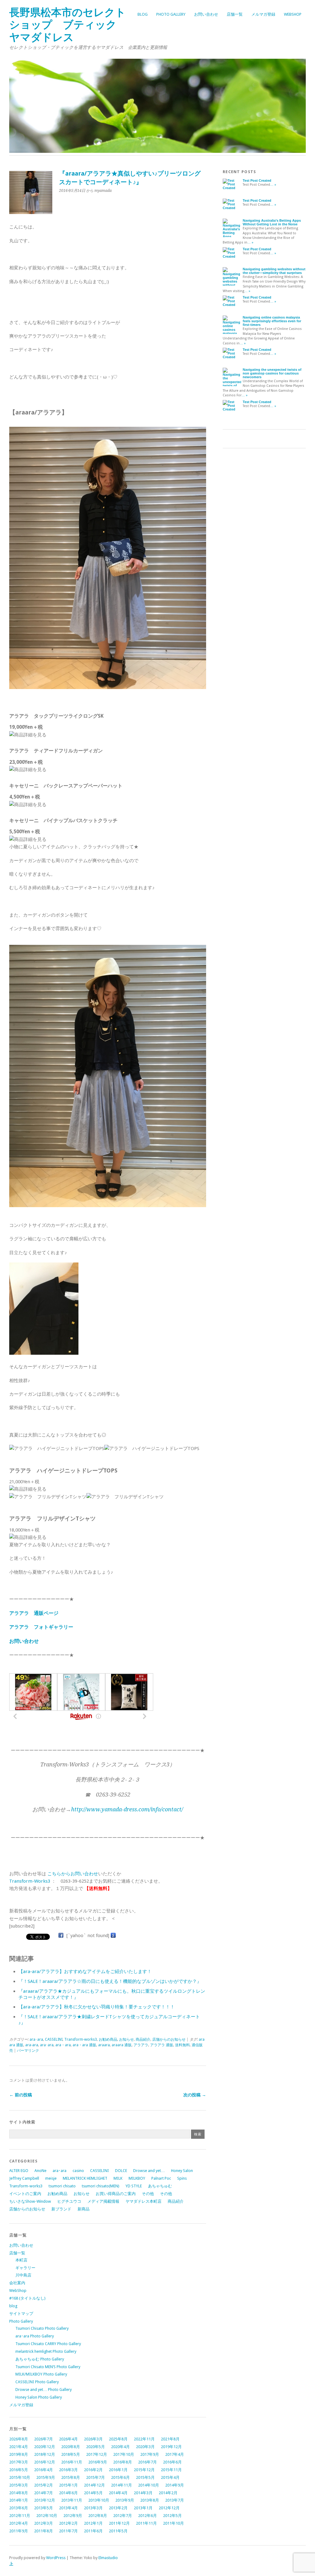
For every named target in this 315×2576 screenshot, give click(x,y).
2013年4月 (68, 2508)
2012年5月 (172, 2516)
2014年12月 (94, 2485)
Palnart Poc (161, 2178)
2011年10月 (173, 2523)
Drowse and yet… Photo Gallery (44, 2390)
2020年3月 (145, 2447)
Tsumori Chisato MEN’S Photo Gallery (48, 2367)
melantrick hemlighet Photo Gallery (46, 2351)
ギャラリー (25, 2268)
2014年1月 (19, 2500)
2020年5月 (96, 2447)
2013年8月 (150, 2500)
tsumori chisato (62, 2186)
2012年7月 (123, 2516)
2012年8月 (98, 2516)
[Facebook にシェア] (61, 1936)
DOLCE (121, 2171)
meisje (51, 2178)
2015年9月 (46, 2477)
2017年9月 (150, 2454)
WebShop (293, 14)
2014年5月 (93, 2493)
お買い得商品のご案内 (116, 2194)
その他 (148, 2194)
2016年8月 (123, 2462)
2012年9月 (73, 2516)
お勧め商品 (108, 2039)
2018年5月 (71, 2454)
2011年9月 (19, 2531)
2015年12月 (144, 2470)
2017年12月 (97, 2454)
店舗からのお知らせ (169, 2039)
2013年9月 (125, 2500)
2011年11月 (146, 2523)
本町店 (21, 2260)
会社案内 (17, 2283)
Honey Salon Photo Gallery (39, 2397)
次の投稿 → (195, 2095)
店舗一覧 (235, 14)
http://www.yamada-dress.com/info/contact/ (127, 1809)
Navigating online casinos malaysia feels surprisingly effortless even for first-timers (272, 321)
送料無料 (182, 2045)
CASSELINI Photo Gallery (37, 2382)
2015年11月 (171, 2470)
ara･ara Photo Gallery (35, 2336)
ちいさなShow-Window (30, 2201)
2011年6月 (93, 2531)
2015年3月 (19, 2485)
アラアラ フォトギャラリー (41, 1627)
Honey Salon (182, 2171)
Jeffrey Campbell (24, 2178)
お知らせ (126, 2039)
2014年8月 (19, 2493)
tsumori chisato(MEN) (101, 2186)
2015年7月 (96, 2477)
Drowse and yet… (149, 2171)
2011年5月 (118, 2531)
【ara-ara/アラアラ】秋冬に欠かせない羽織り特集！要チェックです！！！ (97, 2007)
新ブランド (61, 2209)
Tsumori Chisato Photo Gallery (42, 2328)
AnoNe (40, 2171)
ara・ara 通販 (84, 2045)
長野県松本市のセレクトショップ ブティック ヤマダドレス (68, 25)
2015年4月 (170, 2477)
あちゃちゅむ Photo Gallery (40, 2359)
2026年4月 (68, 2439)
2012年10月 (47, 2516)
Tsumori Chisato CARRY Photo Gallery (48, 2344)
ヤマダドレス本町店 (144, 2201)
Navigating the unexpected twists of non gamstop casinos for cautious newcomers (272, 373)
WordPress (56, 2558)
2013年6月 (19, 2508)
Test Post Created (257, 180)
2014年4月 (118, 2493)
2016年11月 (72, 2462)
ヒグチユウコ (69, 2201)
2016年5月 (19, 2470)
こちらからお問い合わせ (73, 1874)
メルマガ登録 (263, 14)
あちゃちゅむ (160, 2186)
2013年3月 (93, 2508)
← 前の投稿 (21, 2095)
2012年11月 (20, 2516)
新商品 (84, 2209)
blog (143, 14)
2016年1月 (118, 2470)
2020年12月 (45, 2447)
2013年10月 (99, 2500)
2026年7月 (44, 2439)
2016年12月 (45, 2462)
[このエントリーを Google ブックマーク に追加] (113, 1936)
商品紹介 (143, 2039)
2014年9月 (175, 2485)
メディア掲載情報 (103, 2201)
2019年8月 (19, 2454)
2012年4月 (19, 2523)
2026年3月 (93, 2439)
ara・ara (63, 2045)
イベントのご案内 (25, 2194)
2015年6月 (120, 2477)
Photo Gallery (171, 14)
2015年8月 (71, 2477)
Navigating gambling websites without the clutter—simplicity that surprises (274, 271)
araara (104, 2045)
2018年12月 (45, 2454)
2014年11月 (122, 2485)
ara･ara (36, 2039)
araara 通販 (122, 2045)
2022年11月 (144, 2439)
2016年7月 (148, 2462)
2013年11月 (72, 2500)
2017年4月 (175, 2454)
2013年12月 (45, 2500)
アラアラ (141, 2045)
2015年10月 (20, 2477)
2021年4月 (19, 2447)
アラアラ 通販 (162, 2045)
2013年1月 (143, 2508)
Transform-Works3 (30, 1881)
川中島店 (23, 2275)
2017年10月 (124, 2454)
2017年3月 (19, 2462)
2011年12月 (119, 2523)
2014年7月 (44, 2493)
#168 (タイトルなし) (27, 2298)
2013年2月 (118, 2508)
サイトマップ (21, 2314)
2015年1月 (68, 2485)
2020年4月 (120, 2447)
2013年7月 (175, 2500)
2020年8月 (71, 2447)
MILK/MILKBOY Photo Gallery (41, 2374)
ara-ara (32, 2045)
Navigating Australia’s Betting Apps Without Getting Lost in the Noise (272, 222)
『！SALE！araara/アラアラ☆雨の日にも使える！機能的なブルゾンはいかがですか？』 (110, 1981)
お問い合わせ (206, 14)
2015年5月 (145, 2477)
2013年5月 (44, 2508)
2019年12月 (171, 2447)
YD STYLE (134, 2186)
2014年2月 (168, 2493)
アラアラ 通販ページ (34, 1613)
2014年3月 (143, 2493)
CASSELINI (54, 2039)
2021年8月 (170, 2439)
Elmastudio (108, 2558)
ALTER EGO (19, 2171)
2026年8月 (19, 2439)
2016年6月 (172, 2462)
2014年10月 (149, 2485)
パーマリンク (28, 2051)
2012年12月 (169, 2508)
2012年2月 (68, 2523)
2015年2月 (44, 2485)
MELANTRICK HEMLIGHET (85, 2178)
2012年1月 (93, 2523)
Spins (182, 2178)
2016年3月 (68, 2470)
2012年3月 (44, 2523)
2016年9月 (98, 2462)
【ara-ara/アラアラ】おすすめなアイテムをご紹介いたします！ (85, 1972)
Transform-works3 (81, 2039)
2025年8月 (118, 2439)
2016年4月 (44, 2470)
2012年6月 (148, 2516)
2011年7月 (68, 2531)
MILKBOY (137, 2178)
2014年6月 (68, 2493)
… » (273, 185)
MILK (118, 2178)
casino (78, 2171)
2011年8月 (44, 2531)
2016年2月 (93, 2470)
